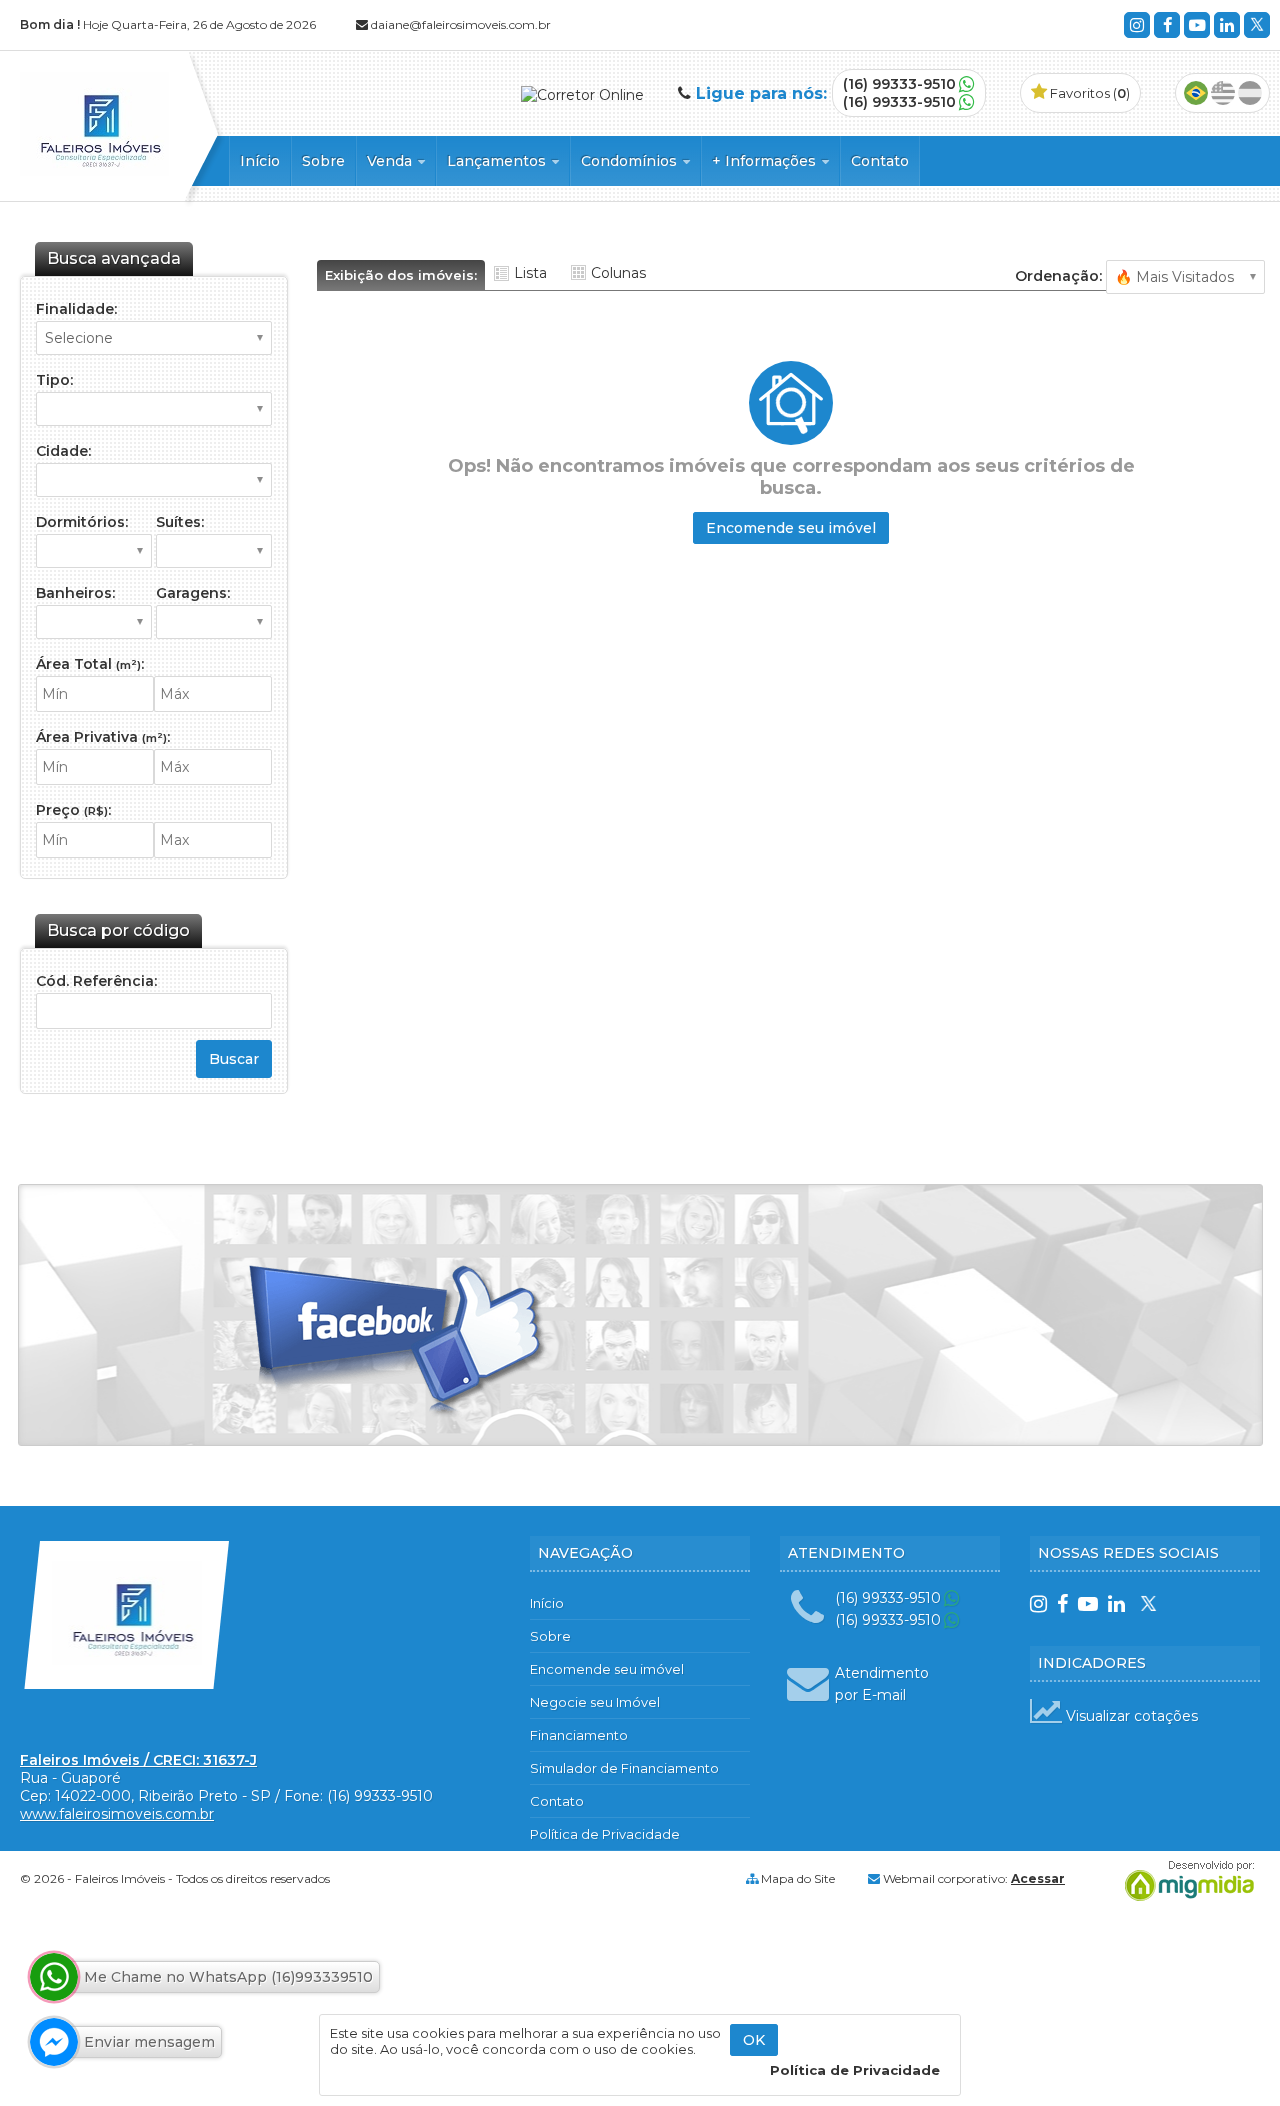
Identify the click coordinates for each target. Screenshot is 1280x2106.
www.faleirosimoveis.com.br (117, 1814)
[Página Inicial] (94, 171)
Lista (530, 273)
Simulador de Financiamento (624, 1768)
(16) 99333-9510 (899, 84)
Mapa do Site (798, 1878)
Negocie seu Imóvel (595, 1702)
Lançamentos (498, 161)
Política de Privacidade (605, 1834)
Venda (391, 161)
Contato (880, 161)
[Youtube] (1197, 25)
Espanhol (1250, 93)
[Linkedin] (1227, 25)
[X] (1257, 25)
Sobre (323, 161)
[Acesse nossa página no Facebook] (398, 1343)
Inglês (1223, 93)
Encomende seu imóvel (791, 528)
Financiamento (579, 1735)
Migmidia (1185, 1881)
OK (754, 2040)
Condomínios (631, 161)
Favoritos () (1088, 93)
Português (1196, 93)
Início (260, 161)
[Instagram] (1137, 25)
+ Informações (766, 161)
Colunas (618, 273)
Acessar (1038, 1878)
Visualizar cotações (1130, 1716)
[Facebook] (1167, 25)
